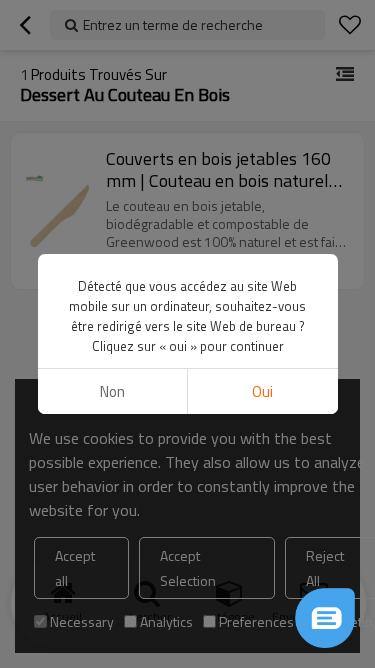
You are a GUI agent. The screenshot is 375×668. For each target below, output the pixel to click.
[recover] (325, 618)
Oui (262, 391)
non (112, 391)
